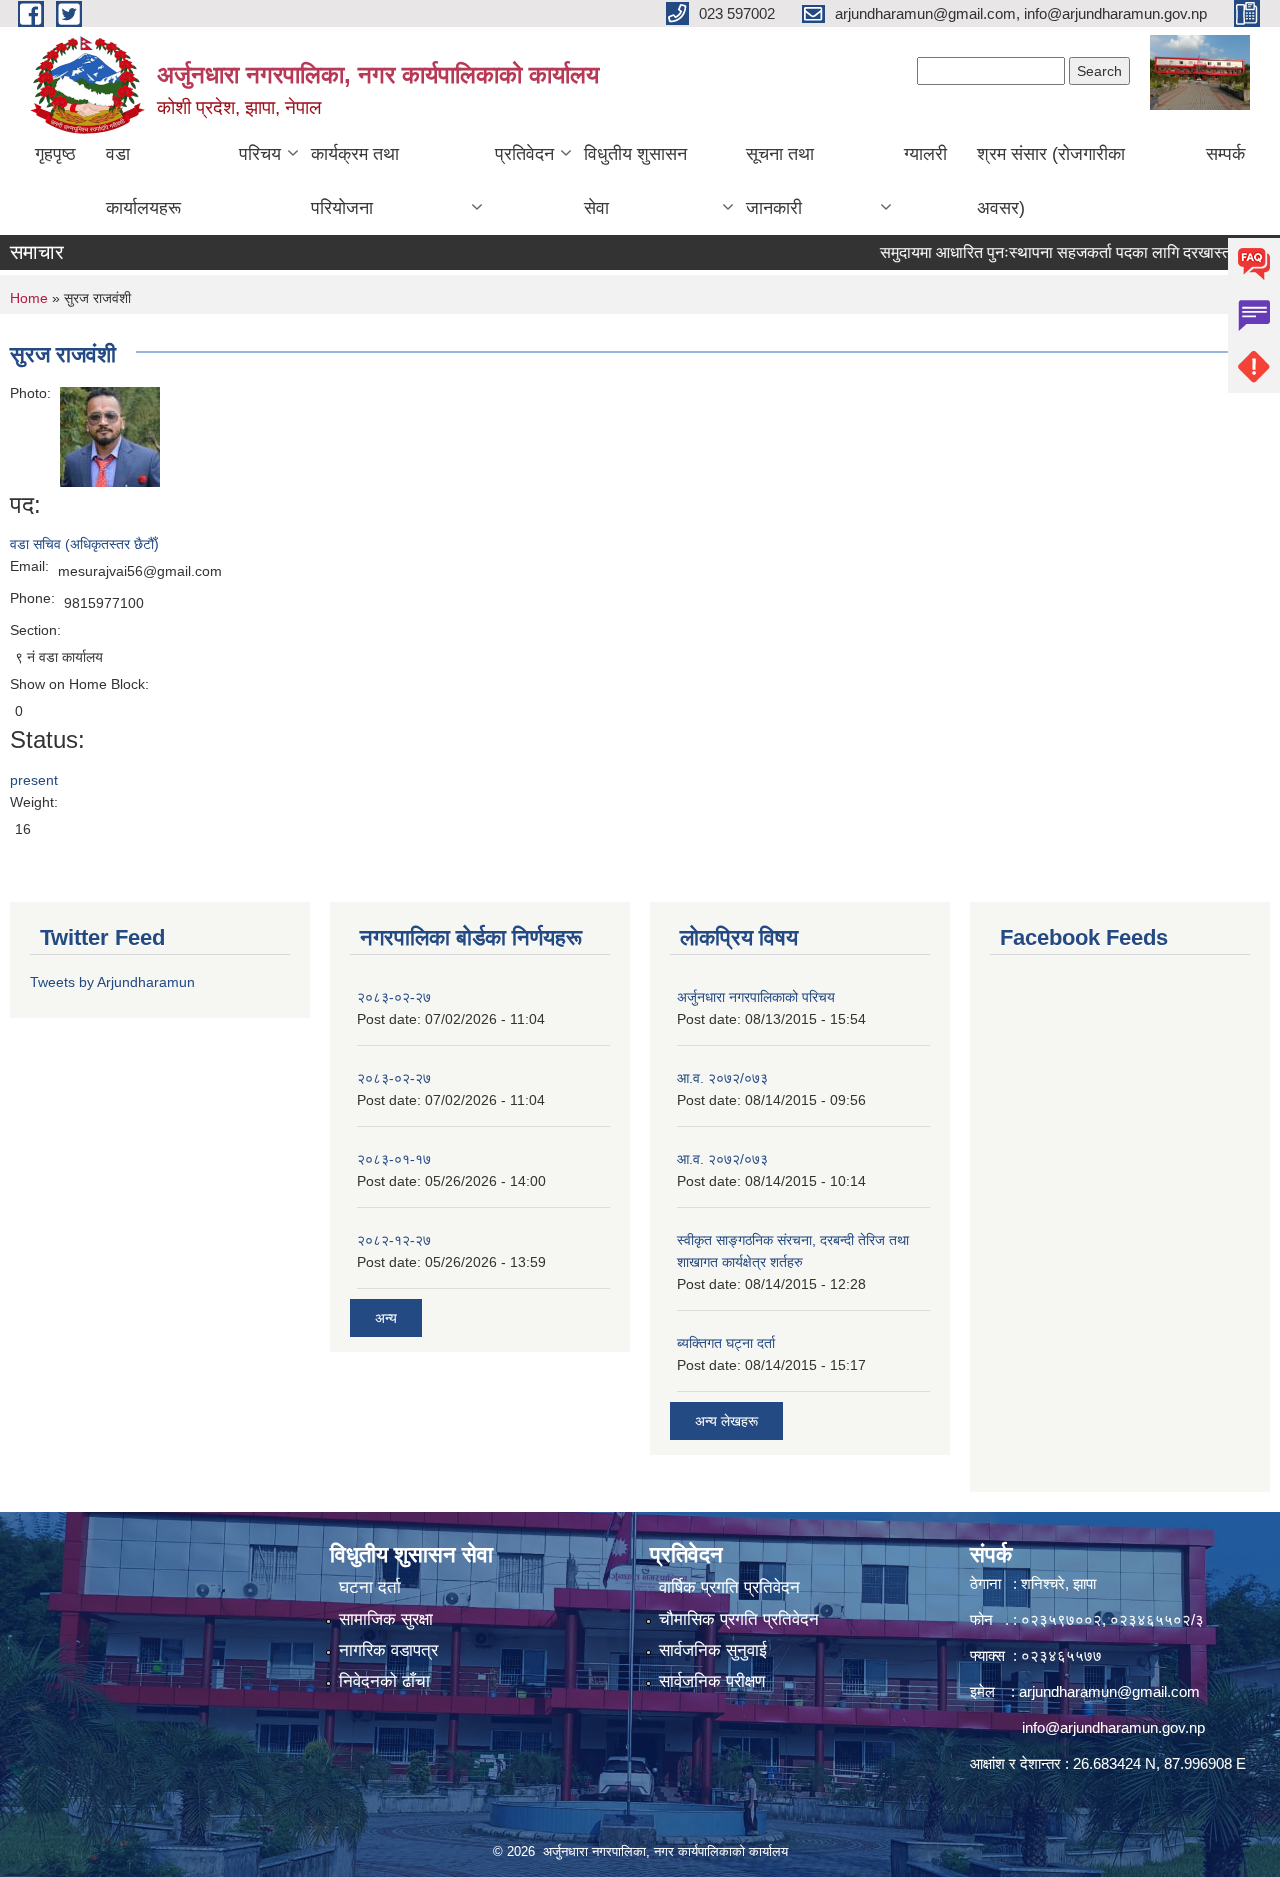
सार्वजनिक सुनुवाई (713, 1650)
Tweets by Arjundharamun (112, 982)
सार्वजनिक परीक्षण (712, 1681)
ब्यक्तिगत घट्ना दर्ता (726, 1343)
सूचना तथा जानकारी (780, 181)
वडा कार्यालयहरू (143, 181)
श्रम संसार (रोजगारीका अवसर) (1051, 181)
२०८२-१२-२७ (394, 1240)
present (34, 780)
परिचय (260, 154)
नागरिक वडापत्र (388, 1650)
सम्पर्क (1225, 154)
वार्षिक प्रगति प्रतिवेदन (729, 1587)
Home (29, 298)
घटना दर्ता (370, 1587)
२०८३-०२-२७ (394, 997)
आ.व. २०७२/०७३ (722, 1078)
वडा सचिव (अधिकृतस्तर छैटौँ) (84, 544)
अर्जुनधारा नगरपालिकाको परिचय (756, 997)
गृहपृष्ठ (55, 154)
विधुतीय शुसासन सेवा (635, 181)
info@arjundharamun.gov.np (1113, 1727)
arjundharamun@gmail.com (1109, 1691)
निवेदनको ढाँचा (384, 1681)
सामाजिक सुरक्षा (386, 1619)
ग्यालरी (925, 154)
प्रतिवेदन (524, 154)
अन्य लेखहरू (726, 1421)
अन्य (386, 1318)
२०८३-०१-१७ (394, 1159)
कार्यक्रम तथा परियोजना (355, 181)
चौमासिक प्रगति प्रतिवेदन (739, 1619)
